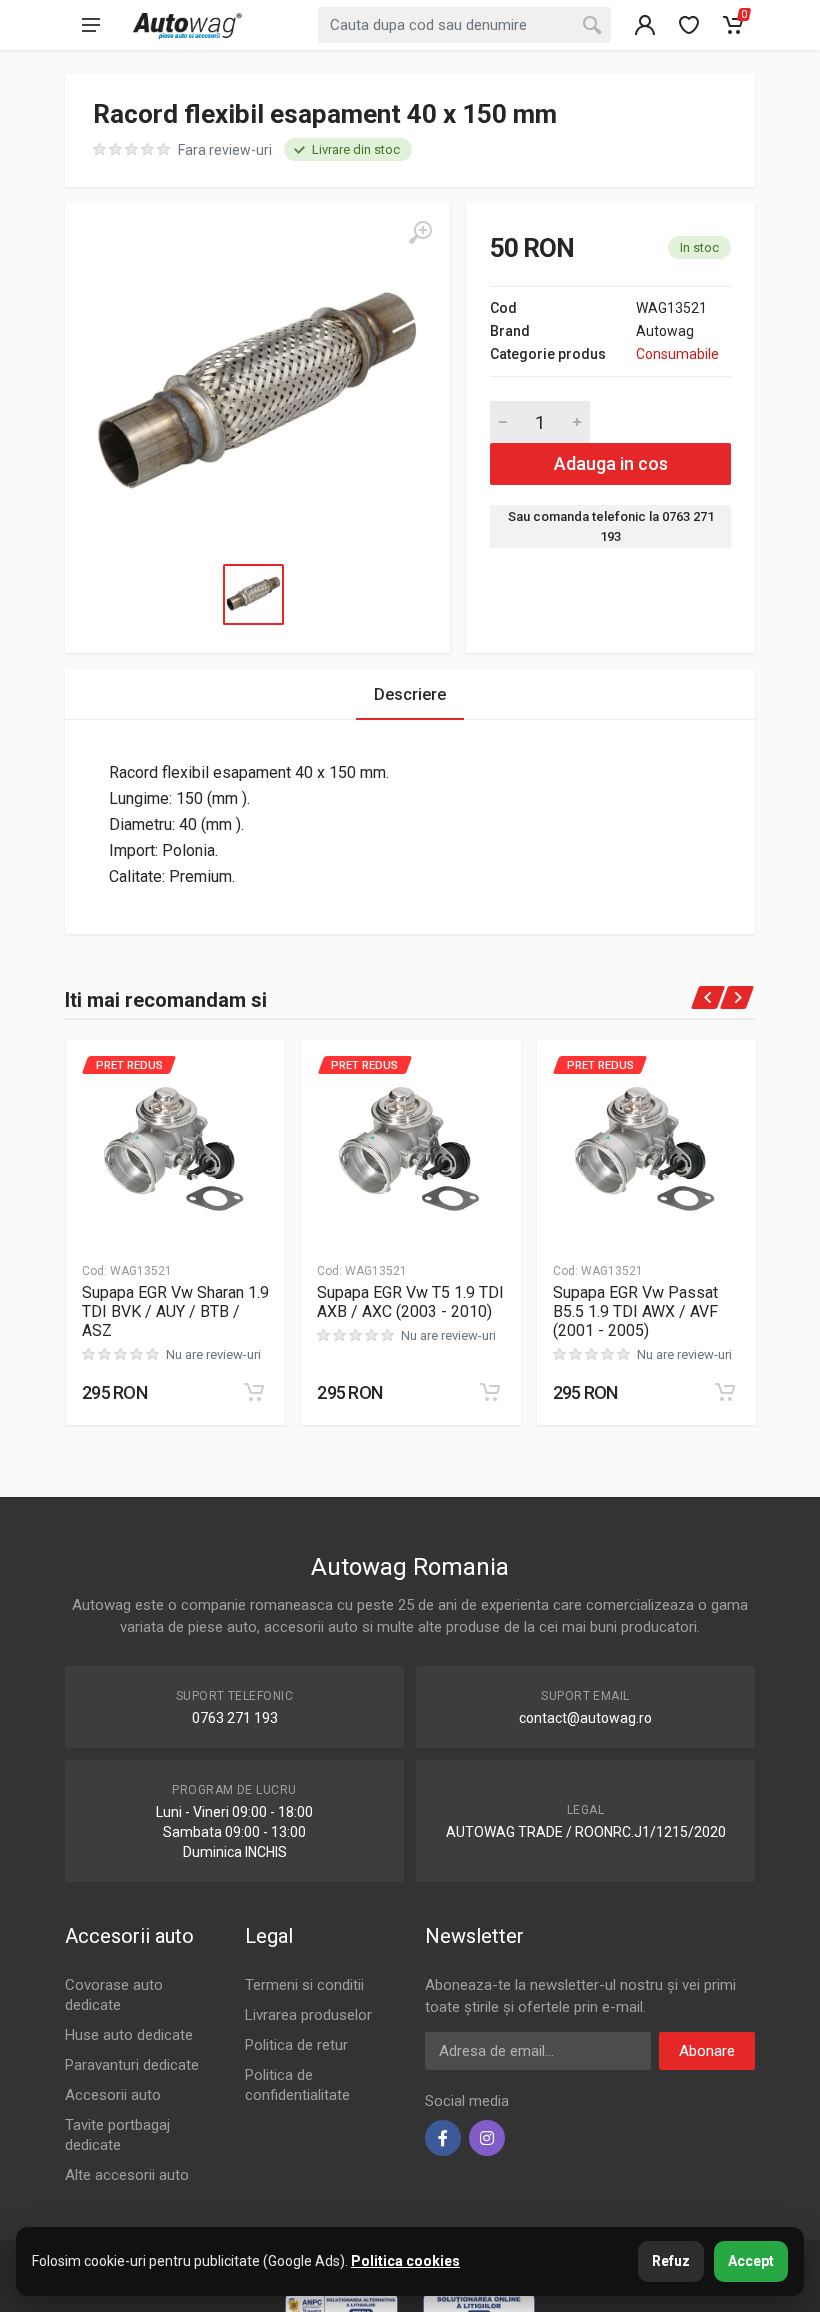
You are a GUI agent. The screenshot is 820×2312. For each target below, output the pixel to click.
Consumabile (677, 354)
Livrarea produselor (308, 2015)
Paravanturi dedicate (132, 2065)
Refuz (671, 2261)
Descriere (410, 694)
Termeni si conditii (304, 1985)
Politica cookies (405, 2261)
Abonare (707, 2051)
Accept (751, 2261)
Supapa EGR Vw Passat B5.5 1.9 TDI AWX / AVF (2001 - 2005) (635, 1311)
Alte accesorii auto (127, 2175)
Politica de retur (296, 2045)
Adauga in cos (611, 463)
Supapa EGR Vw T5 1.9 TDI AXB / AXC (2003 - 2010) (410, 1302)
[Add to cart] (254, 1392)
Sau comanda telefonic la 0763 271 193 (611, 526)
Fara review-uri (225, 150)
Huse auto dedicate (129, 2035)
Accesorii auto (113, 2095)
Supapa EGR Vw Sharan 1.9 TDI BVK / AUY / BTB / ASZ (175, 1311)
